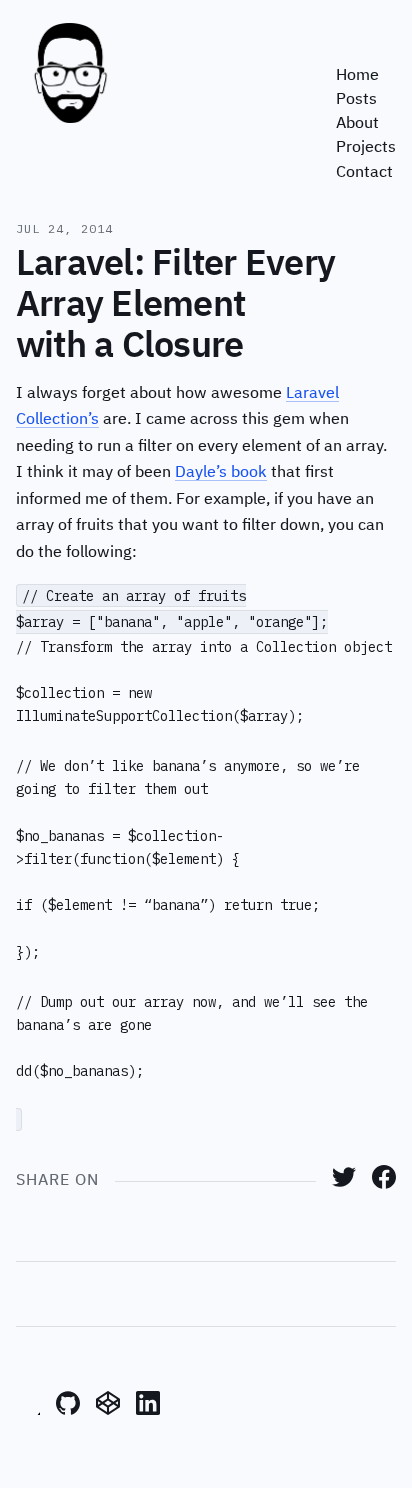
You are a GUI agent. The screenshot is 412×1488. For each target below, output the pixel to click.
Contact (364, 172)
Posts (356, 99)
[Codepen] (108, 1410)
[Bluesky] (28, 1410)
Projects (366, 147)
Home (357, 75)
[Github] (68, 1410)
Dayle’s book (221, 472)
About (357, 123)
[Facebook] (384, 1184)
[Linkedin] (148, 1410)
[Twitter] (344, 1184)
